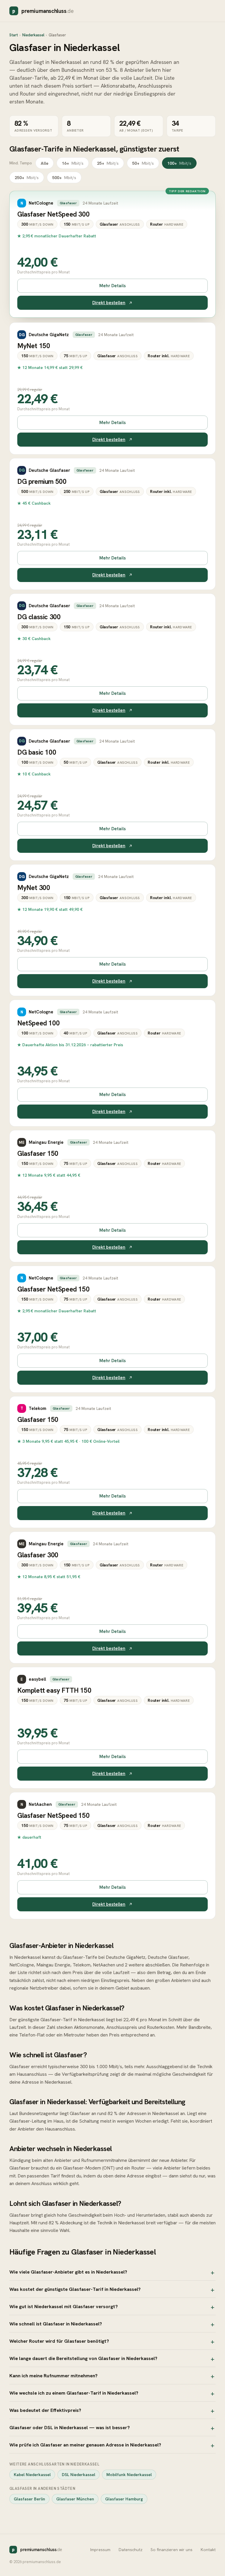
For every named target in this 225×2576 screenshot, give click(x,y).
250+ (27, 177)
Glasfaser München (75, 2499)
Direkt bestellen (109, 303)
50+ (143, 163)
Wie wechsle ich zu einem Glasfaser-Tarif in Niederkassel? (74, 2393)
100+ (179, 163)
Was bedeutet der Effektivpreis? (45, 2410)
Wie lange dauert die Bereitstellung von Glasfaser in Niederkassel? (83, 2358)
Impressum (100, 2550)
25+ (108, 163)
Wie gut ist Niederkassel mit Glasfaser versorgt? (64, 2306)
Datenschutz (131, 2550)
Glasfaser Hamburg (124, 2499)
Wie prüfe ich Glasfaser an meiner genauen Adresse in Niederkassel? (85, 2445)
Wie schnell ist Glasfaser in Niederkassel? (56, 2324)
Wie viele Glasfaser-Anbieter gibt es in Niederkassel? (68, 2272)
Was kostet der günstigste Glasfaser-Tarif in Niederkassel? (75, 2289)
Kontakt (208, 2550)
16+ (73, 163)
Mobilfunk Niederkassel (129, 2475)
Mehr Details (112, 286)
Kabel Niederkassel (32, 2475)
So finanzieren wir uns (172, 2550)
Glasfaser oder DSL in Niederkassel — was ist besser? (70, 2427)
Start (14, 35)
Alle (45, 163)
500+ (64, 177)
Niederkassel (33, 35)
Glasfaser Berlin (29, 2499)
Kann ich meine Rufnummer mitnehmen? (53, 2376)
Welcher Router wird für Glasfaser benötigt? (59, 2341)
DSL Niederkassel (79, 2475)
